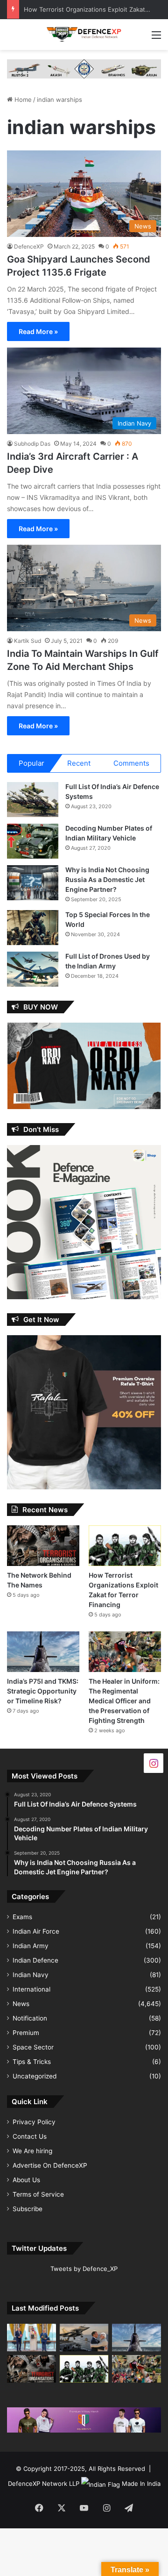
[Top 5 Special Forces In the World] (33, 928)
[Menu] (156, 38)
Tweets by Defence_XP (84, 2269)
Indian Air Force (36, 1931)
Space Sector (33, 2047)
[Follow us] (154, 1763)
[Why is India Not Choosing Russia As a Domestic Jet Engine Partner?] (33, 883)
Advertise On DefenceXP (50, 2165)
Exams (22, 1917)
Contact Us (30, 2136)
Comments (131, 763)
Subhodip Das (32, 444)
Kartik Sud (28, 641)
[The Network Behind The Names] (43, 1546)
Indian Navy (31, 1975)
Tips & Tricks (32, 2062)
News (21, 2004)
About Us (26, 2180)
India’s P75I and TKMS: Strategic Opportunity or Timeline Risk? (43, 1691)
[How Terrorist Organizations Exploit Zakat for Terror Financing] (125, 1546)
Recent (79, 763)
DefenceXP (29, 246)
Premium (26, 2033)
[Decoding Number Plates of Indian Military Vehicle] (33, 841)
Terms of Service (38, 2194)
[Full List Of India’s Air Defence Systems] (33, 800)
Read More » (38, 331)
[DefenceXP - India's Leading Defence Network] (84, 35)
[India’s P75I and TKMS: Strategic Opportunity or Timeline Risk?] (43, 1652)
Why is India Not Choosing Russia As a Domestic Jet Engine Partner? (107, 879)
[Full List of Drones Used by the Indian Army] (33, 969)
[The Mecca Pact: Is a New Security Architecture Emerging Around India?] (31, 2338)
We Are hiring (32, 2151)
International (31, 1989)
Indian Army (31, 1946)
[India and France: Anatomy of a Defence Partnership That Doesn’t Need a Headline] (84, 2338)
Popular (31, 763)
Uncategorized (35, 2076)
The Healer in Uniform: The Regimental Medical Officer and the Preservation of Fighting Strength (124, 1701)
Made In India (141, 2483)
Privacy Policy (34, 2122)
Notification (30, 2018)
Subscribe (28, 2209)
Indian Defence (35, 1960)
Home (22, 100)
